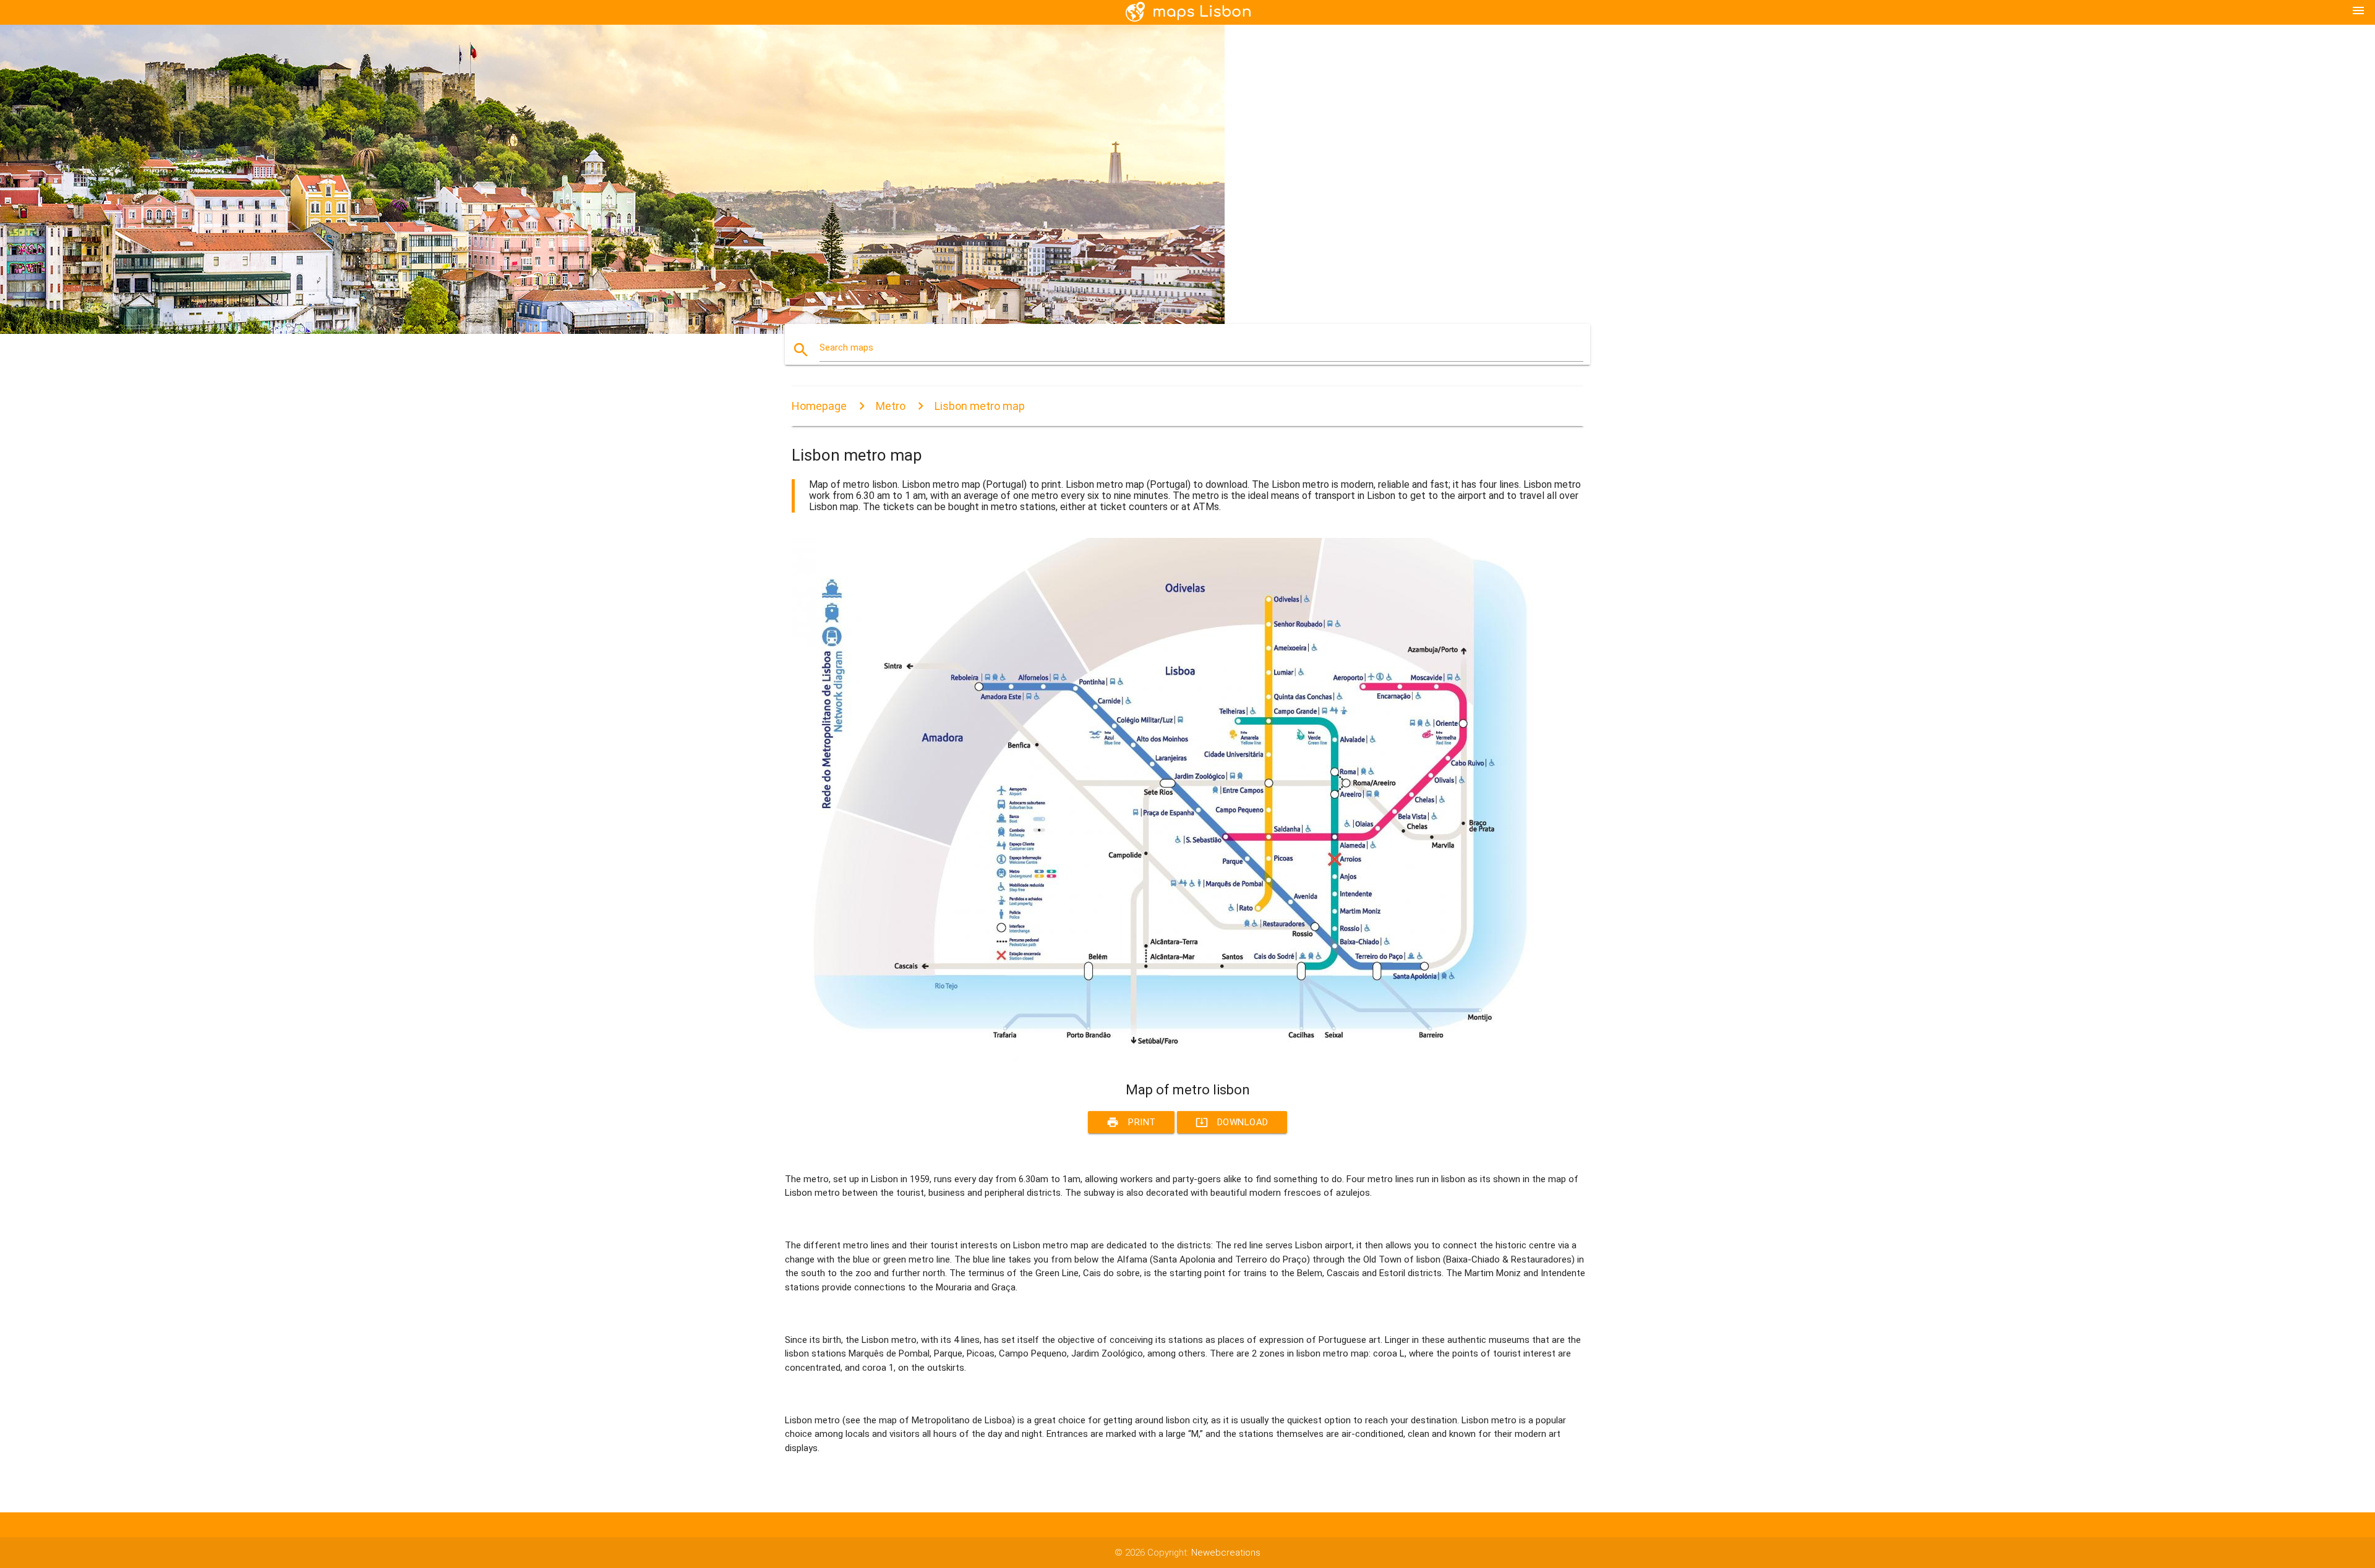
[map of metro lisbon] (1163, 1059)
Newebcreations (1226, 1553)
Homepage (819, 406)
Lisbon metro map (980, 406)
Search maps (846, 347)
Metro (891, 406)
